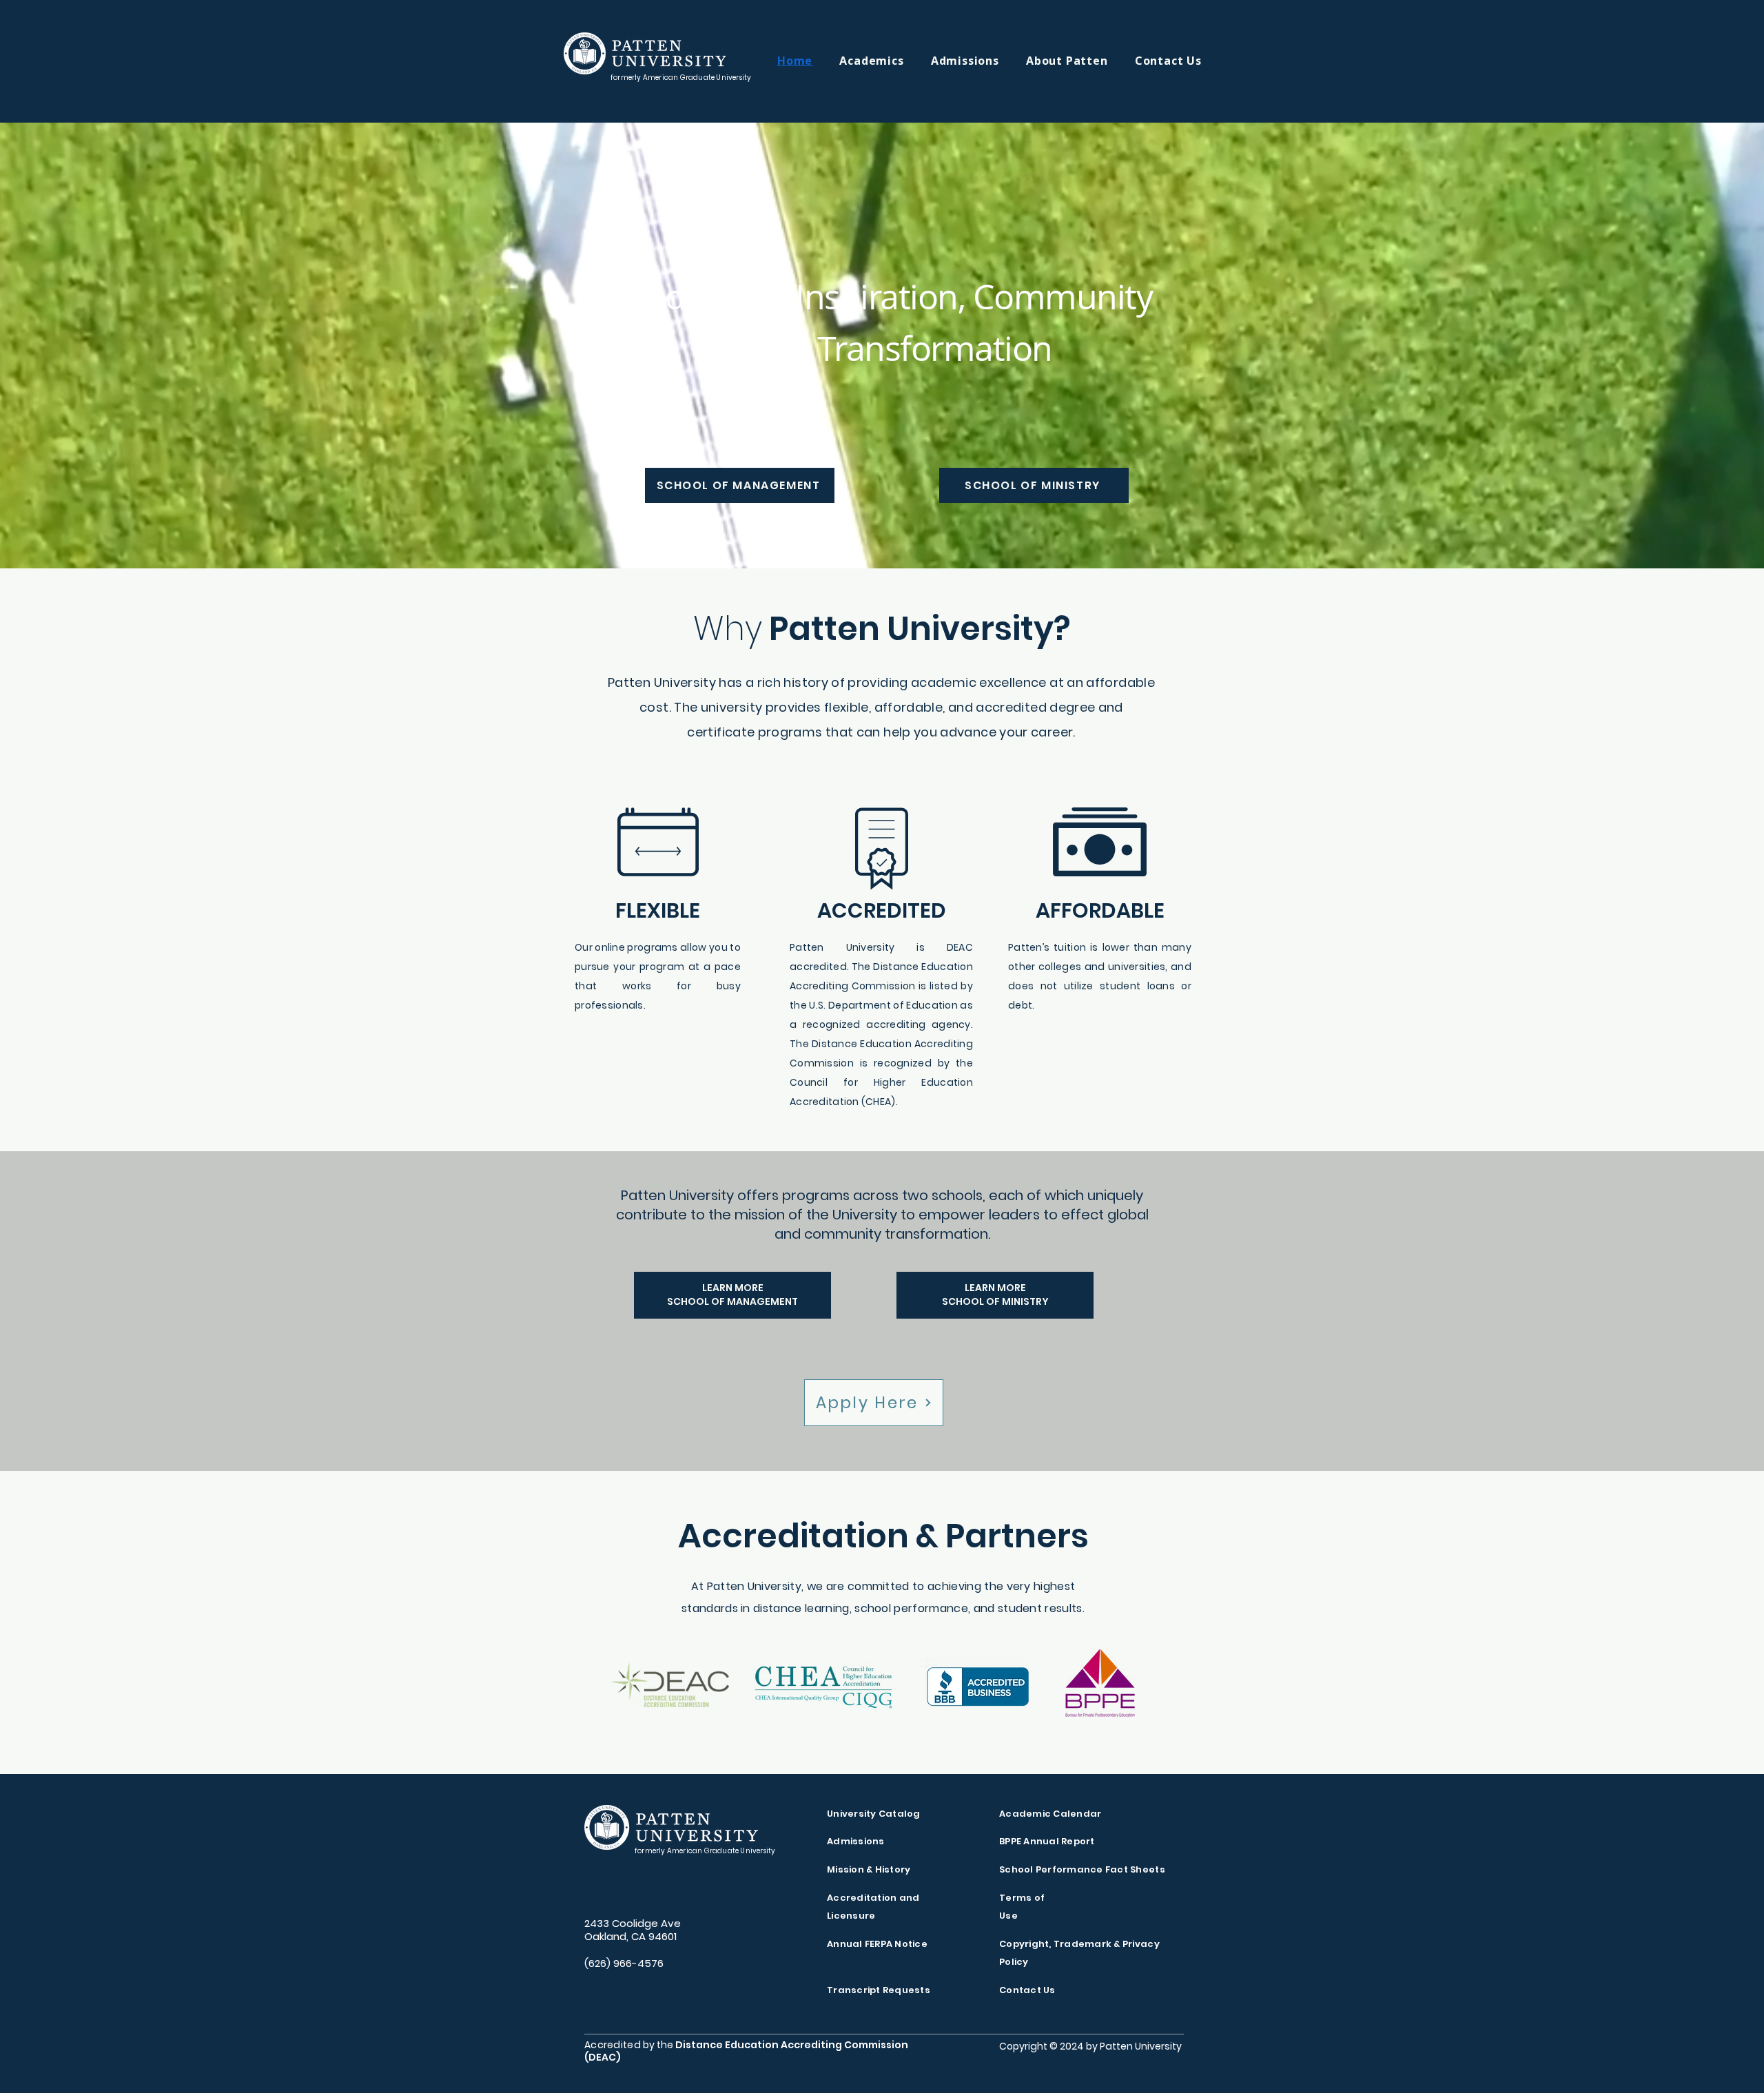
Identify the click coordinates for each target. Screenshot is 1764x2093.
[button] (885, 61)
